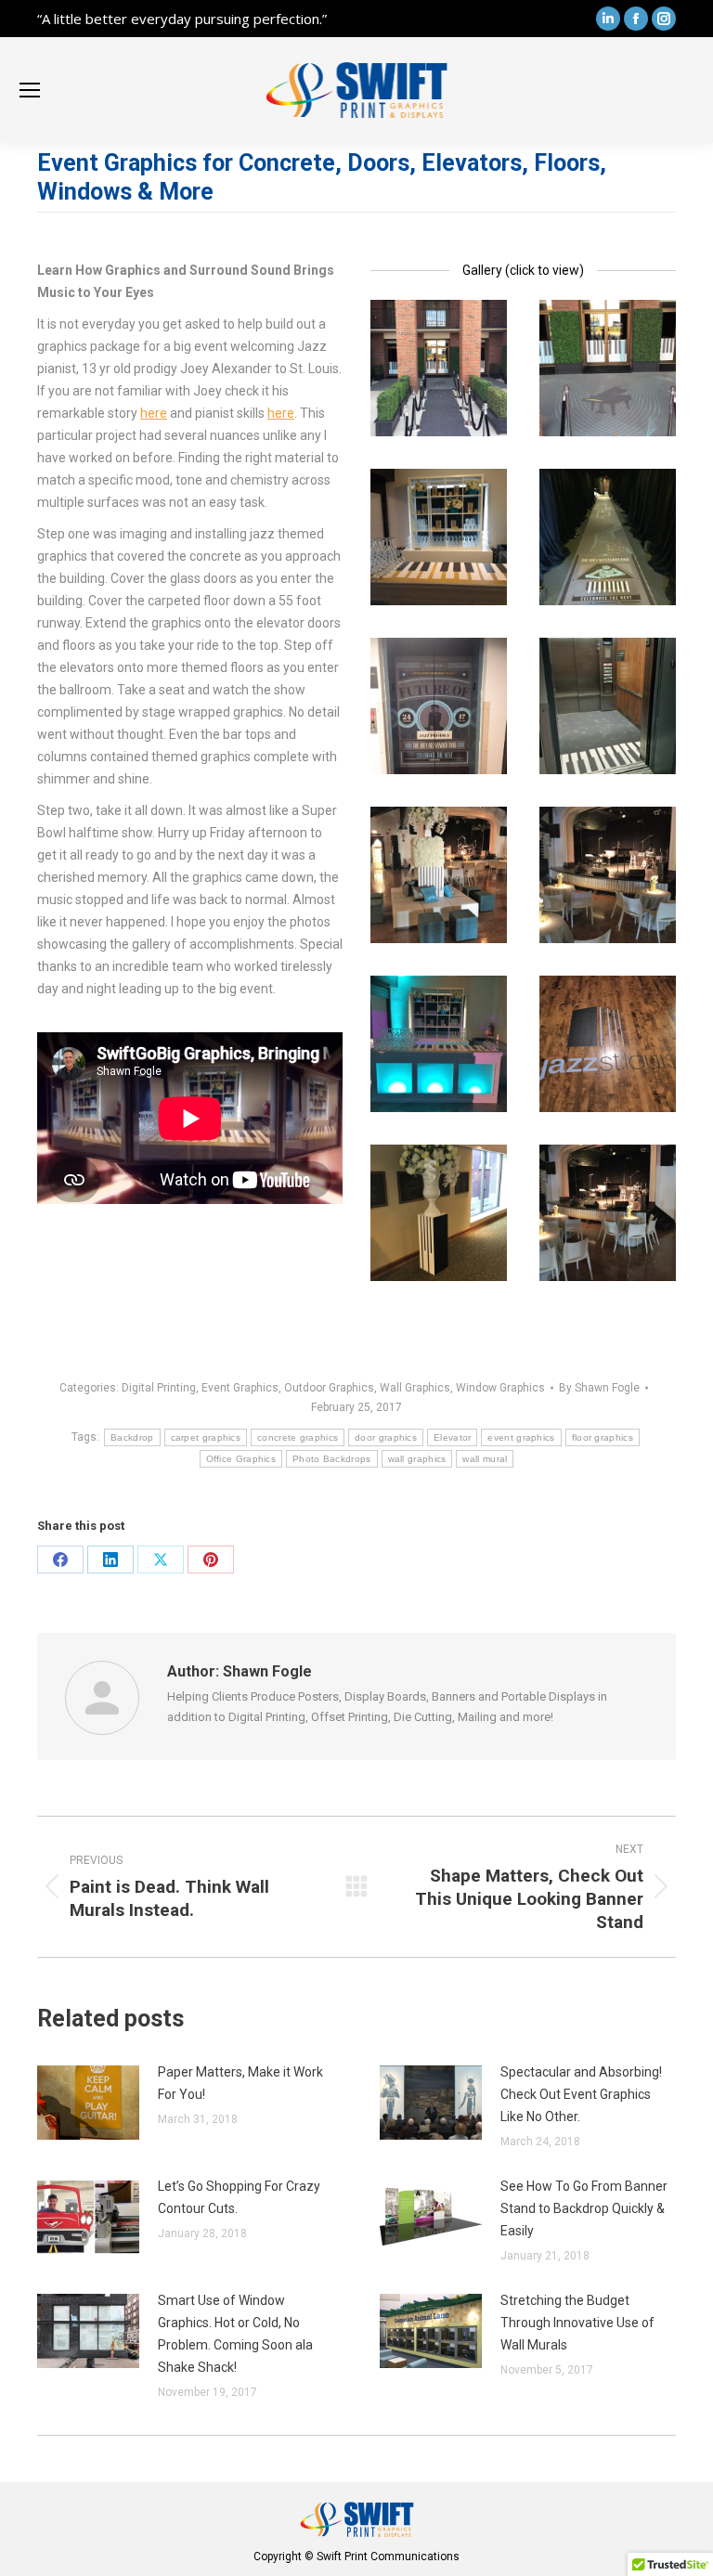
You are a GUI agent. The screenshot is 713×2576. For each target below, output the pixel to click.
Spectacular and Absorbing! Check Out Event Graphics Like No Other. (581, 2094)
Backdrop (132, 1437)
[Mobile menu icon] (30, 90)
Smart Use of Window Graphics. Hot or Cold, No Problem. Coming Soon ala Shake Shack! (235, 2334)
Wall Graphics (415, 1388)
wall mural (485, 1459)
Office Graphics (241, 1459)
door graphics (386, 1437)
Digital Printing (159, 1388)
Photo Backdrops (332, 1459)
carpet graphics (206, 1437)
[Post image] (88, 2103)
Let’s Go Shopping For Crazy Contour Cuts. (239, 2197)
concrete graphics (298, 1437)
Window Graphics (500, 1388)
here (154, 413)
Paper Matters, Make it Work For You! (240, 2083)
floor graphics (603, 1437)
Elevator (452, 1437)
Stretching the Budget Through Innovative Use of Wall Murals (577, 2323)
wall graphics (417, 1459)
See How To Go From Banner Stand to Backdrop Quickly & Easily (584, 2208)
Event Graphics (240, 1388)
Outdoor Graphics (329, 1388)
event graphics (521, 1437)
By (599, 1388)
